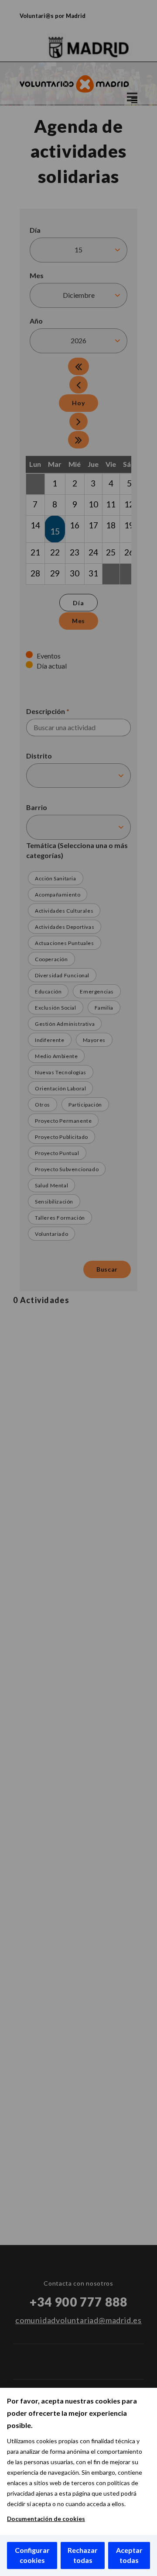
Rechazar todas (83, 2555)
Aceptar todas (129, 2555)
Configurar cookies (32, 2555)
